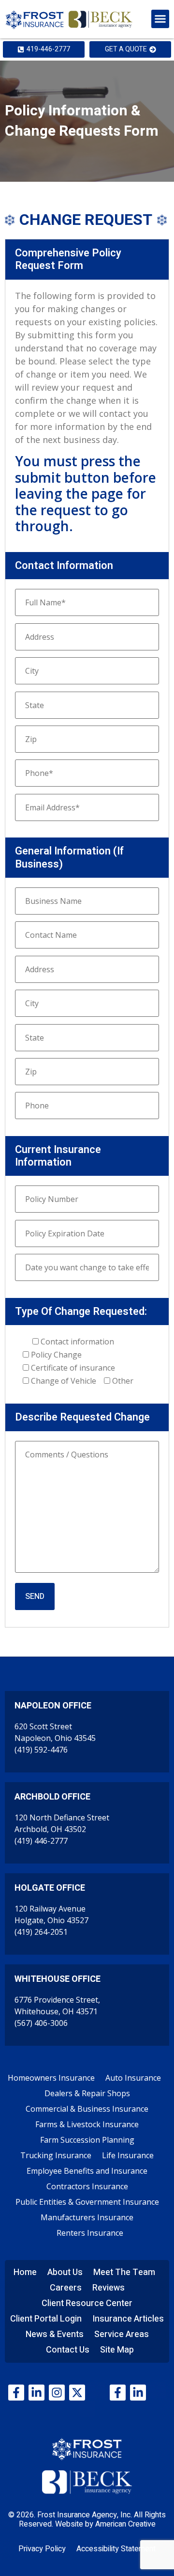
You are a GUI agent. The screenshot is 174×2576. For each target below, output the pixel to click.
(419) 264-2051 (41, 1932)
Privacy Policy (42, 2549)
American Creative (125, 2524)
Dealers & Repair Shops (87, 2093)
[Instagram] (57, 2393)
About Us (65, 2272)
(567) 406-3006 (41, 2023)
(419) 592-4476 (41, 1750)
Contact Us (68, 2350)
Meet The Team (124, 2272)
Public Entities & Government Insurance (87, 2202)
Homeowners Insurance (51, 2078)
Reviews (109, 2288)
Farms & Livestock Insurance (87, 2124)
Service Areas (122, 2334)
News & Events (55, 2334)
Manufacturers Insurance (87, 2217)
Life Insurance (128, 2155)
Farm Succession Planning (87, 2140)
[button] (160, 19)
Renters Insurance (90, 2233)
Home (25, 2272)
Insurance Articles (128, 2319)
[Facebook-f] (16, 2393)
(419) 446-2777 (41, 1841)
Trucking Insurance (56, 2155)
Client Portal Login (46, 2319)
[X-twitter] (77, 2393)
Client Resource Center (87, 2303)
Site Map (117, 2350)
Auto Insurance (133, 2078)
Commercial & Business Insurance (87, 2109)
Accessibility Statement (116, 2549)
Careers (66, 2288)
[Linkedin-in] (36, 2393)
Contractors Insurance (87, 2186)
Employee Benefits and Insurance (87, 2171)
